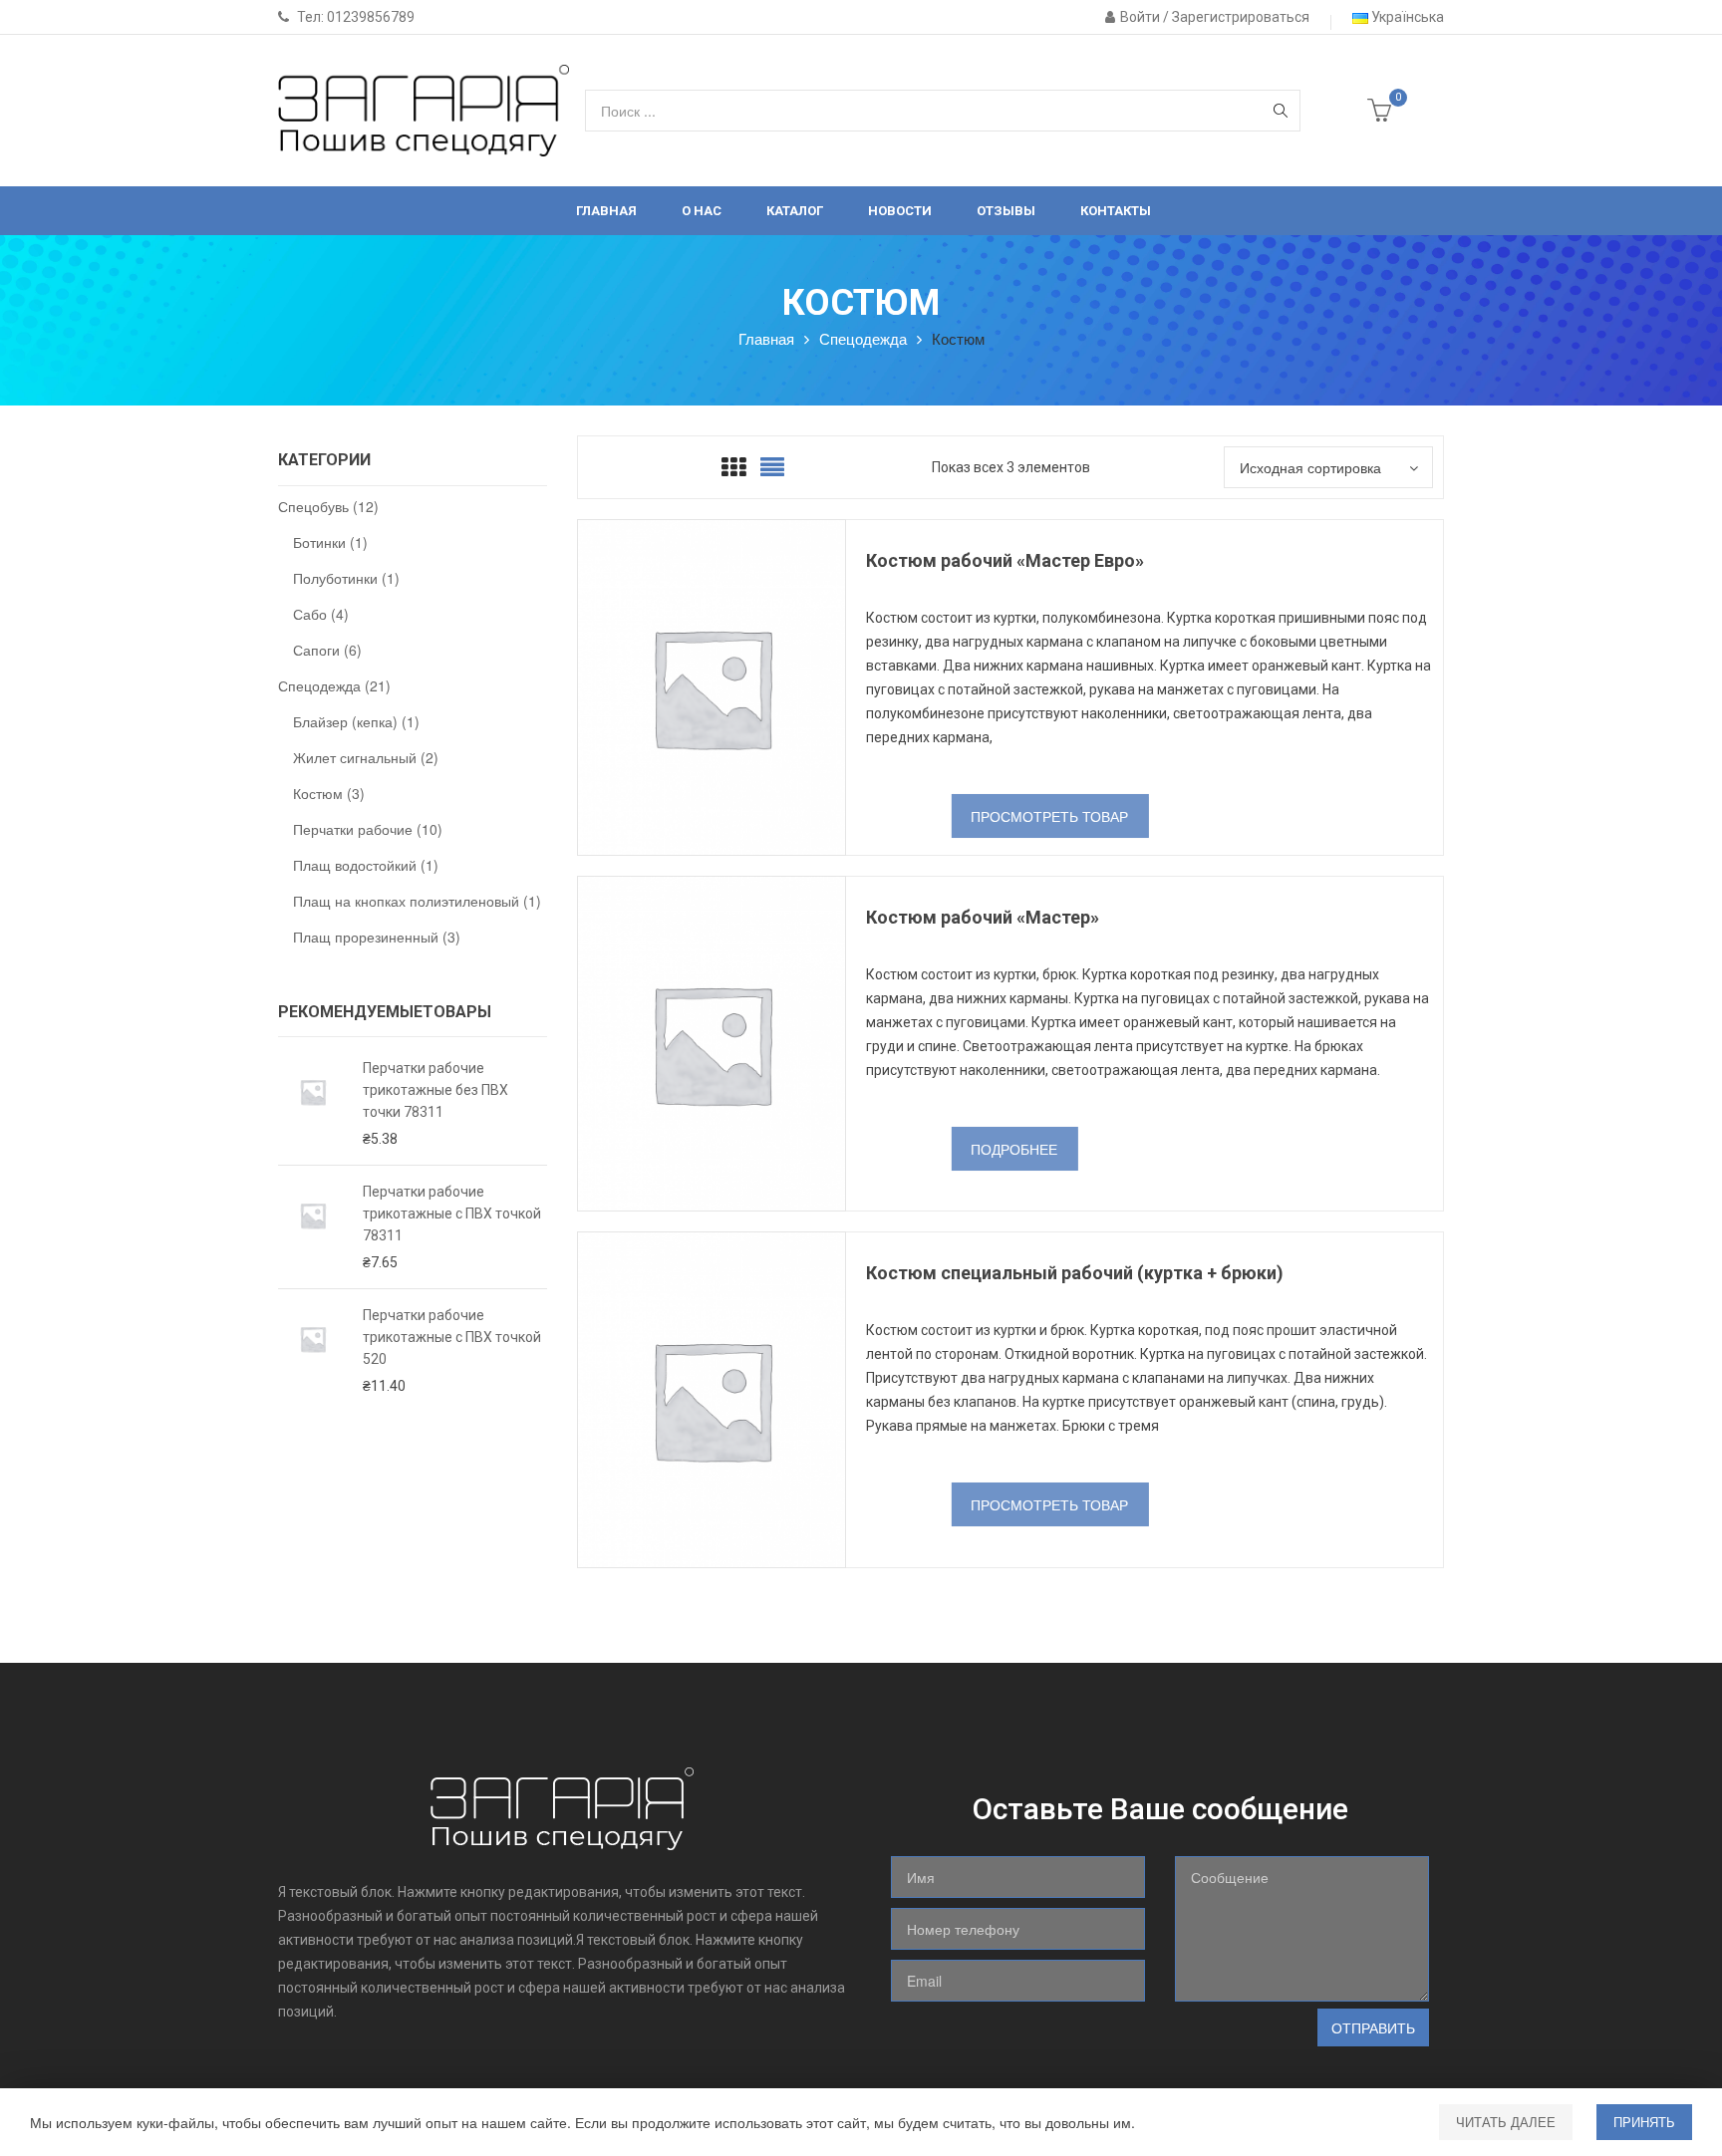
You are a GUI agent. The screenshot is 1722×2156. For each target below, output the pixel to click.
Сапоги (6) (327, 650)
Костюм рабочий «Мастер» (983, 917)
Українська (1406, 17)
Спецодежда (863, 338)
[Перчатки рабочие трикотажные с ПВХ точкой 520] (313, 1350)
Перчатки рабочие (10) (368, 829)
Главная (766, 338)
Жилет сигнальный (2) (366, 757)
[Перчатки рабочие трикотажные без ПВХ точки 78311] (313, 1103)
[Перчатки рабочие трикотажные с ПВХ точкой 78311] (313, 1227)
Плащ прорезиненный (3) (377, 937)
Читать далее (1506, 2122)
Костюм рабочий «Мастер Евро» (1005, 560)
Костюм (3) (329, 793)
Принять (1644, 2122)
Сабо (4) (321, 614)
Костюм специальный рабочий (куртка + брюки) (1075, 1273)
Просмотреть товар (1049, 816)
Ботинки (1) (330, 542)
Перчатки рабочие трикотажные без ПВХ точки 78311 (435, 1090)
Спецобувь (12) (328, 506)
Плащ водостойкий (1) (366, 865)
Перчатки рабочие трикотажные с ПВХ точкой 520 (452, 1337)
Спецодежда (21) (334, 685)
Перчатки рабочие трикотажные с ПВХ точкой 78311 (452, 1213)
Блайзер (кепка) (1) (356, 721)
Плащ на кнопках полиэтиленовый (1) (417, 901)
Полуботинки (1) (346, 578)
